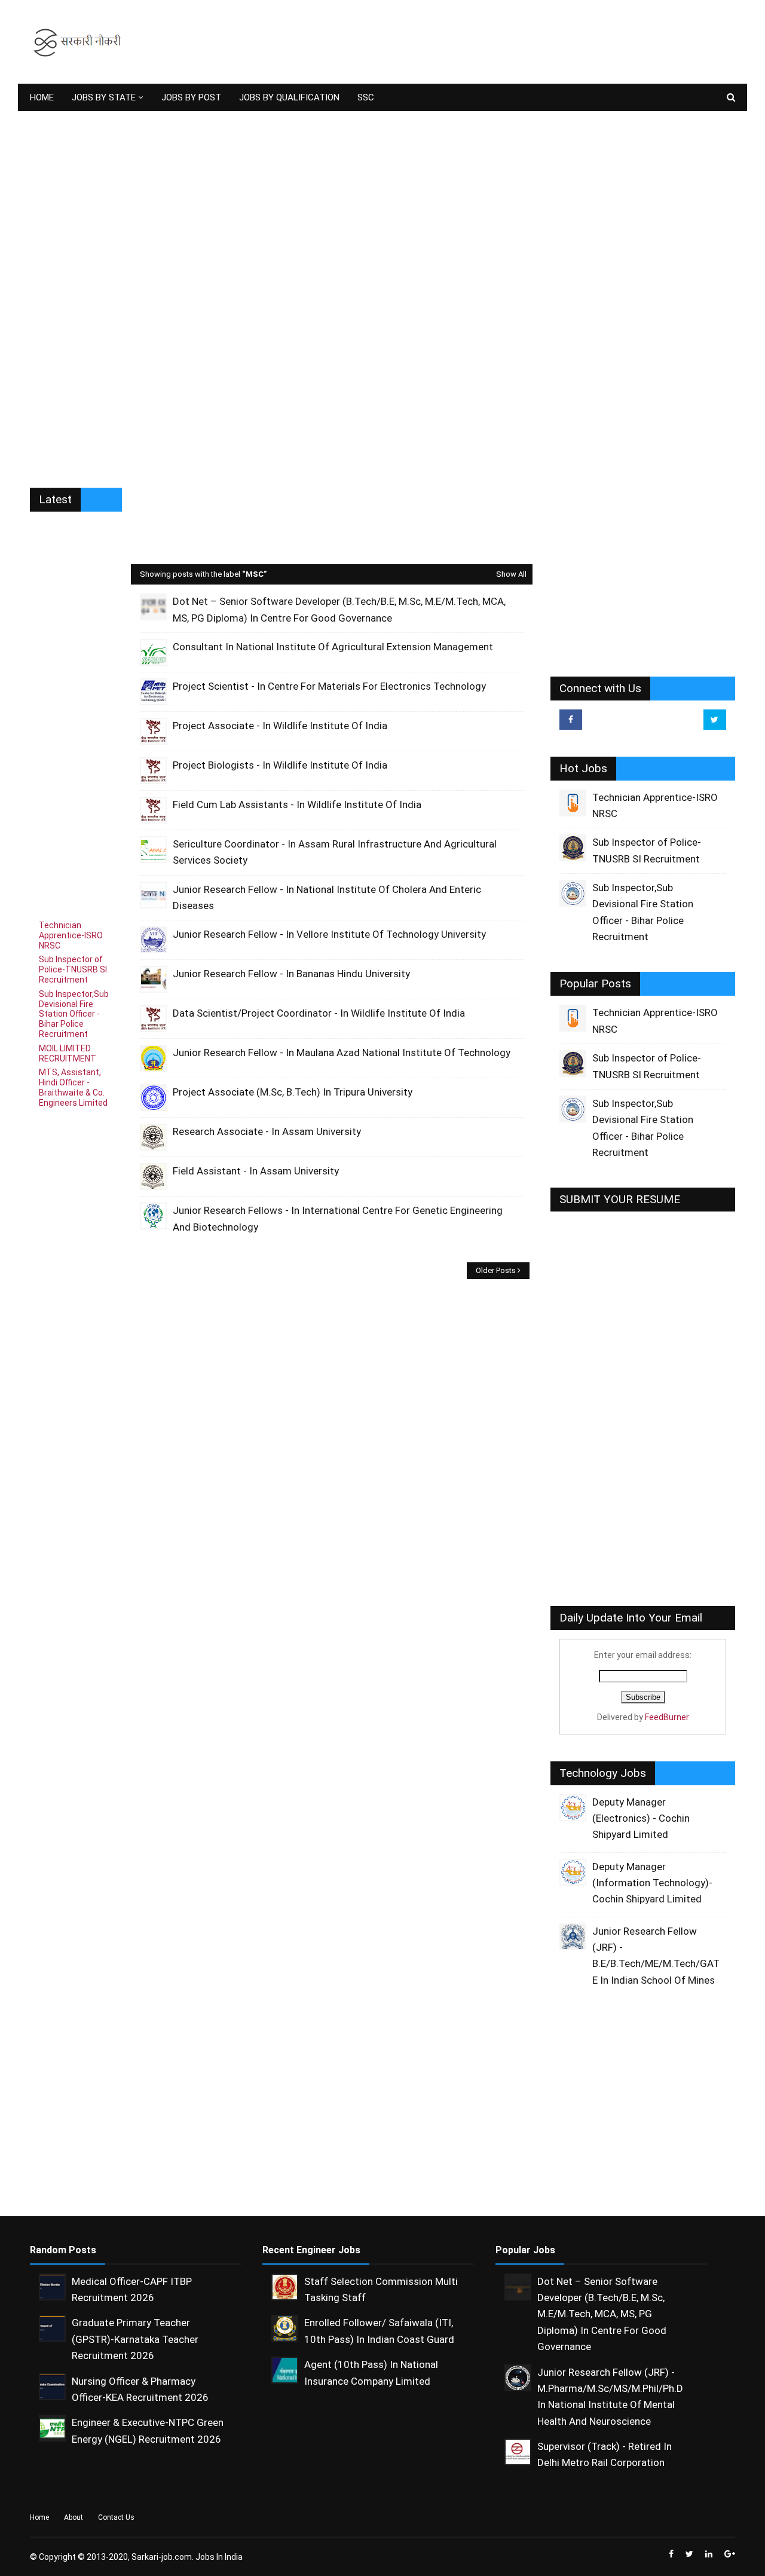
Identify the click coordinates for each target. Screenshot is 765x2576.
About (74, 2517)
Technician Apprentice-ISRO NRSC (71, 935)
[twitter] (715, 720)
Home (39, 2517)
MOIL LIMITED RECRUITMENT (68, 1053)
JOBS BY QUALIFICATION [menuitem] (289, 97)
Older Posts (496, 1270)
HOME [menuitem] (42, 97)
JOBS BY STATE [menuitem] (104, 97)
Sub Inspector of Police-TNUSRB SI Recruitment (73, 969)
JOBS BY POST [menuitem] (191, 97)
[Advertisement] (518, 42)
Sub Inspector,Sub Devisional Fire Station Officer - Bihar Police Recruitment (74, 1014)
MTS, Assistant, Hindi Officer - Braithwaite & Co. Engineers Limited (73, 1087)
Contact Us (116, 2517)
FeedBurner (667, 1717)
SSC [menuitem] (366, 97)
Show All (511, 574)
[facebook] (571, 720)
